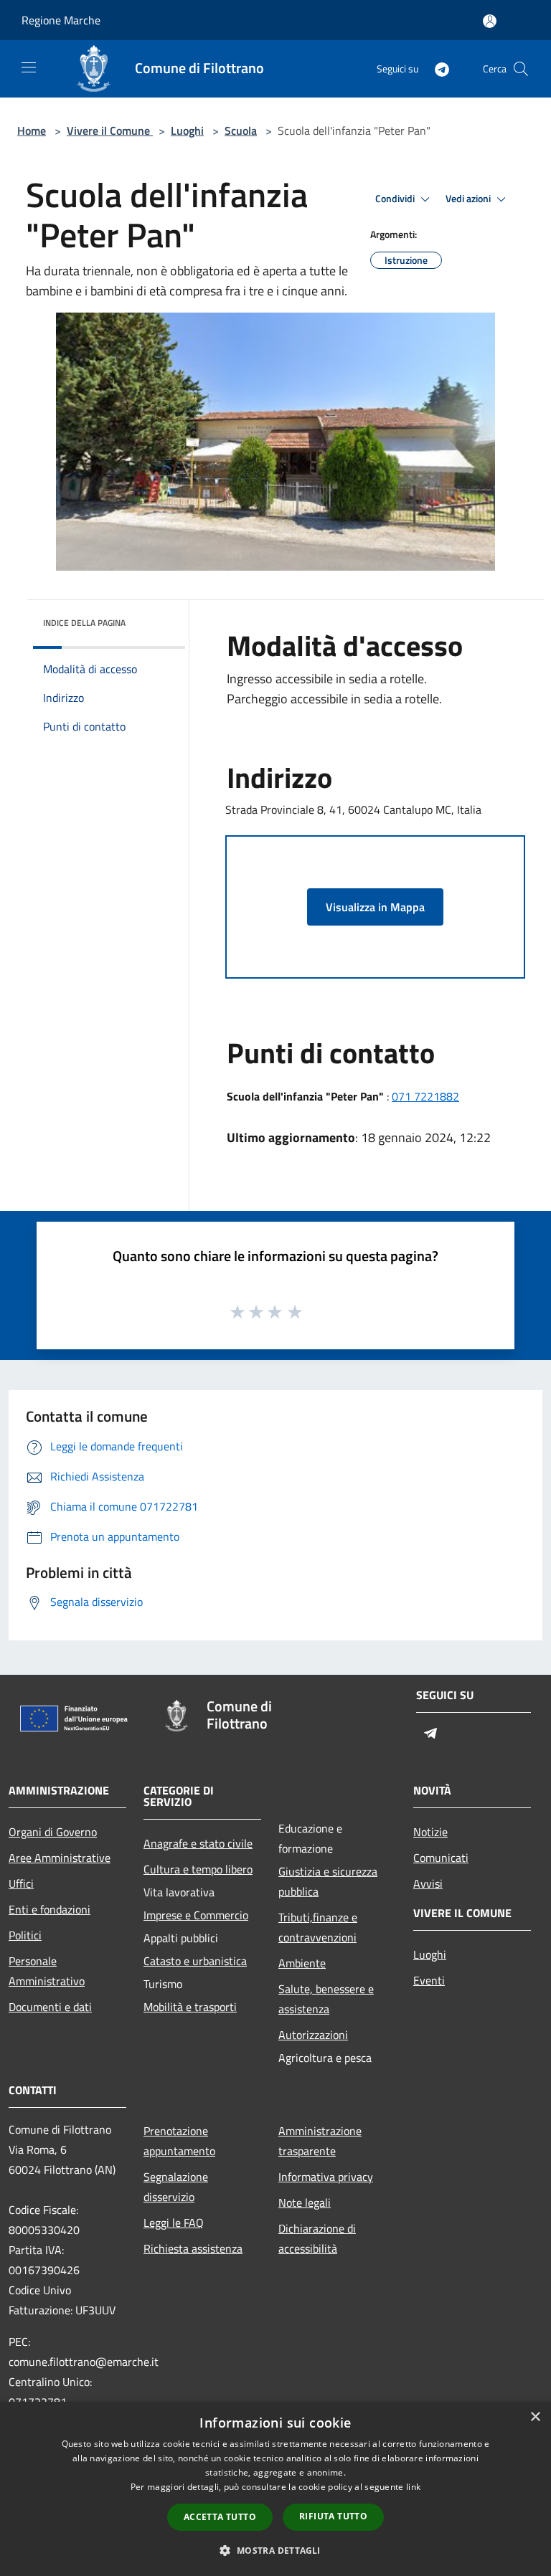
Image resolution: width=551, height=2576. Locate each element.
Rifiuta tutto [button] (333, 2516)
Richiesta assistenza (193, 2248)
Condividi (396, 199)
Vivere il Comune (110, 130)
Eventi (429, 1980)
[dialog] (275, 2489)
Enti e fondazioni (50, 1909)
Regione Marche (61, 20)
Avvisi (428, 1883)
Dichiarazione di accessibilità (317, 2238)
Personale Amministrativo (47, 1971)
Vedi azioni (469, 199)
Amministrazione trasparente (320, 2141)
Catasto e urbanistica (195, 1961)
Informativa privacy (326, 2177)
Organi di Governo (53, 1832)
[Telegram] (436, 68)
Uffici (21, 1883)
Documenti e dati (50, 2007)
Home (32, 130)
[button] (275, 2550)
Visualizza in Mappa (375, 907)
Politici (25, 1935)
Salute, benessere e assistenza (326, 1999)
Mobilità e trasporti (190, 2007)
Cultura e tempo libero (198, 1869)
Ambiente (302, 1963)
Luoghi (187, 130)
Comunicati (441, 1858)
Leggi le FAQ (174, 2223)
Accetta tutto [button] (220, 2517)
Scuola (241, 130)
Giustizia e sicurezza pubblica (328, 1881)
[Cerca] (521, 69)
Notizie (430, 1832)
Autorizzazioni (313, 2035)
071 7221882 (425, 1096)
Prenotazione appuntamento (179, 2141)
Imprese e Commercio (196, 1915)
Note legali (305, 2202)
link (413, 2487)
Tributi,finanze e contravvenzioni (318, 1927)
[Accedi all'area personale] (490, 21)
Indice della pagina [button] (84, 623)
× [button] (535, 2417)
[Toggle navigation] (29, 67)
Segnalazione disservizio (176, 2187)
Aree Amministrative (60, 1858)
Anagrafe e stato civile (198, 1843)
